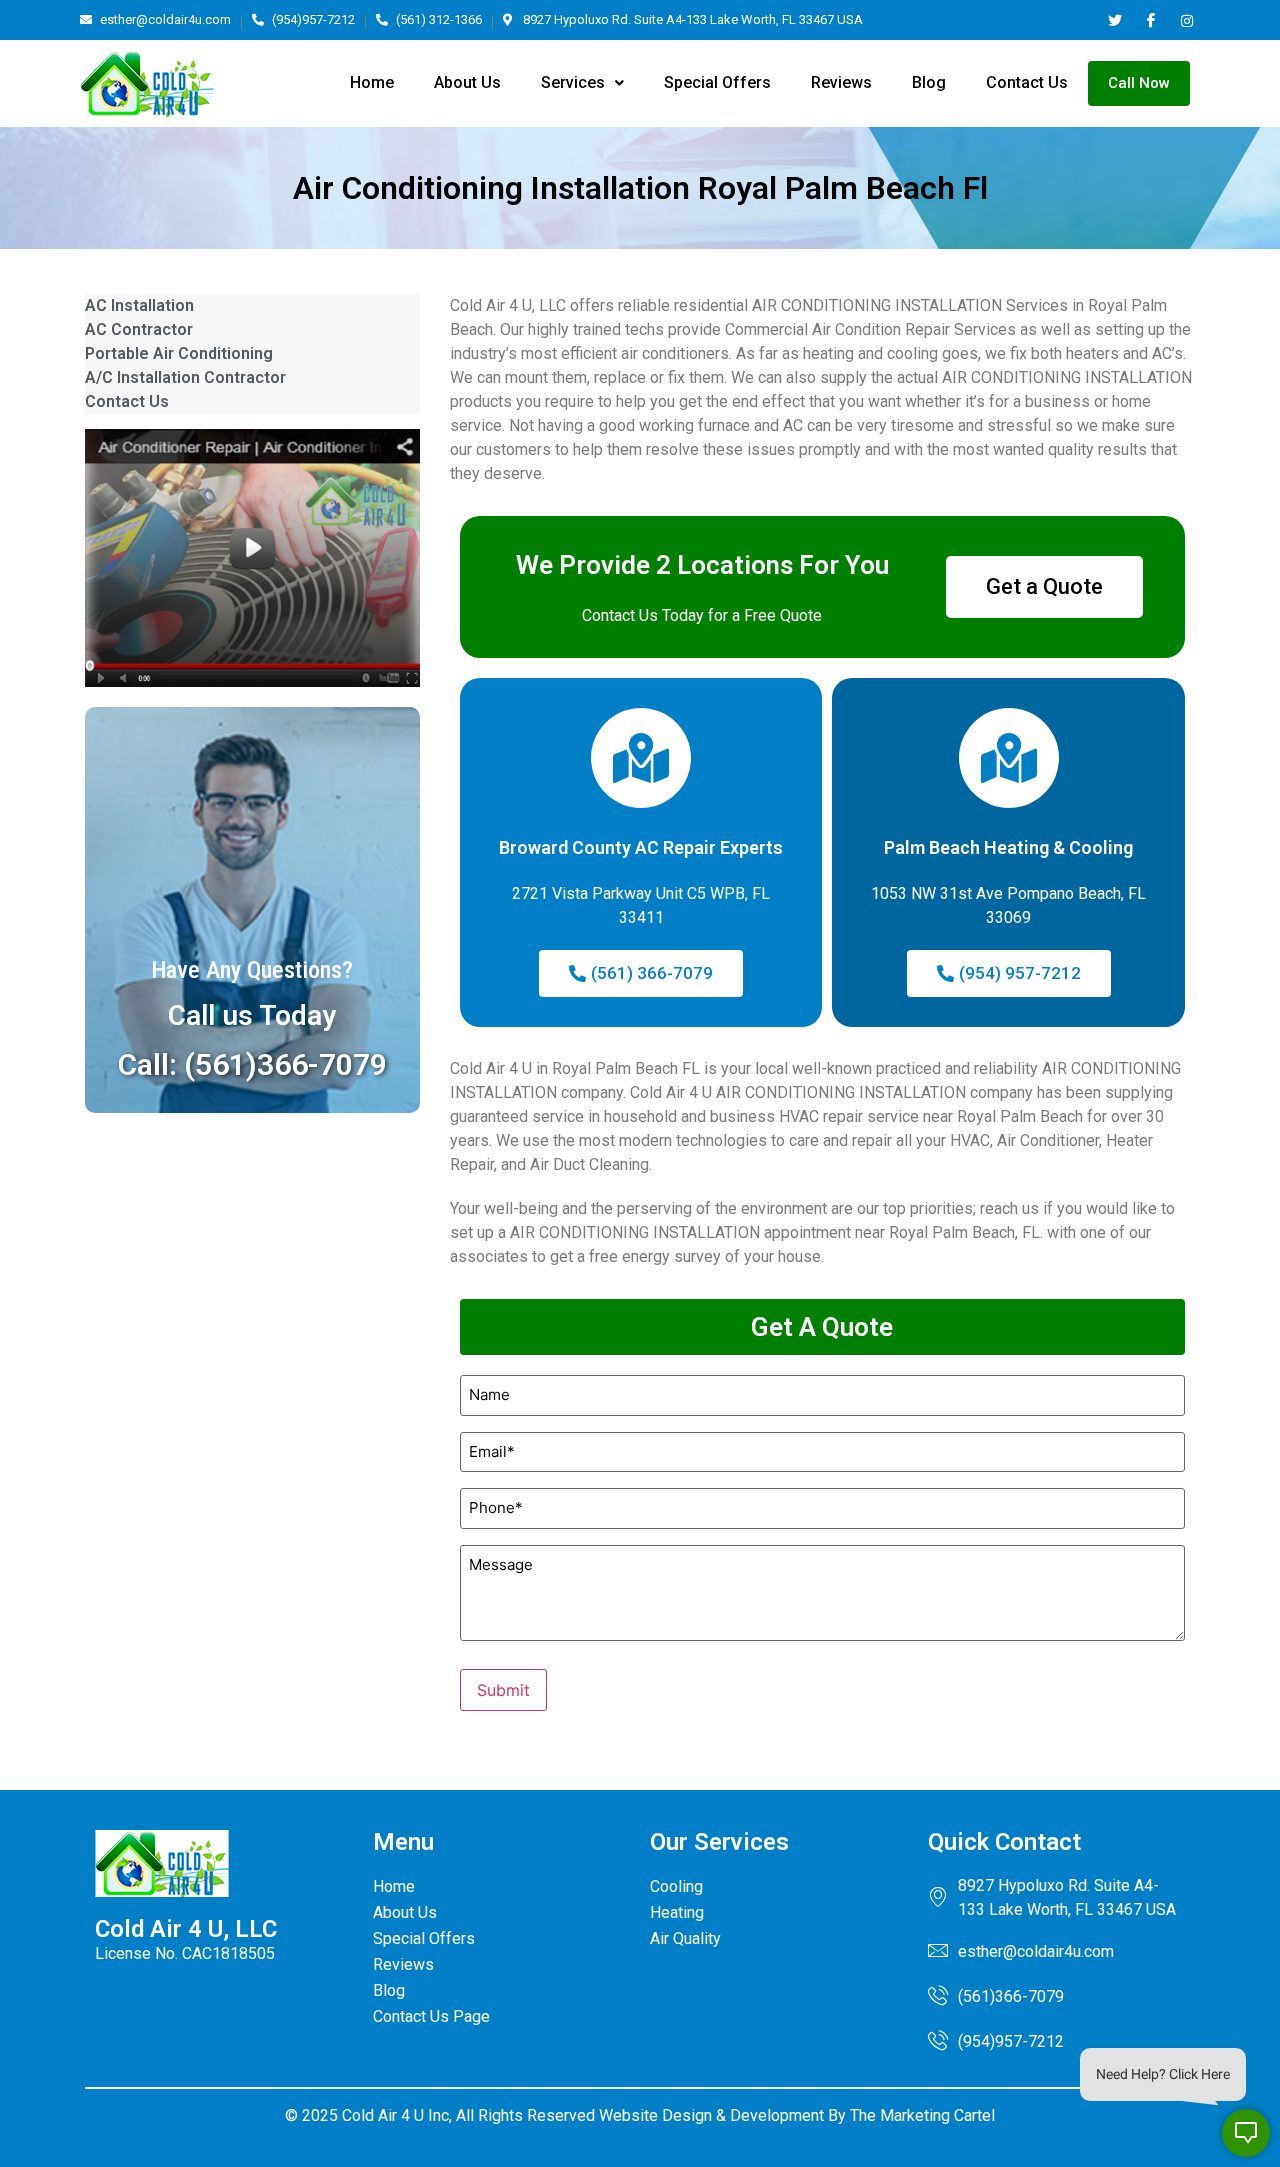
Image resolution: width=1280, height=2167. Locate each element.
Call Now (1139, 83)
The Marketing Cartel (922, 2115)
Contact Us (1027, 82)
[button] (582, 83)
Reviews (841, 82)
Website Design (655, 2115)
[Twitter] (1114, 20)
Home (372, 82)
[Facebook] (1150, 20)
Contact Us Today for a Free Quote (702, 615)
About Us (467, 82)
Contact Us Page (431, 2016)
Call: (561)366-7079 (252, 1064)
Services (573, 82)
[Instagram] (1186, 20)
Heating (677, 1912)
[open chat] (1246, 2133)
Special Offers (717, 82)
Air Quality (685, 1938)
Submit (503, 1690)
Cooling (676, 1886)
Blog (929, 82)
